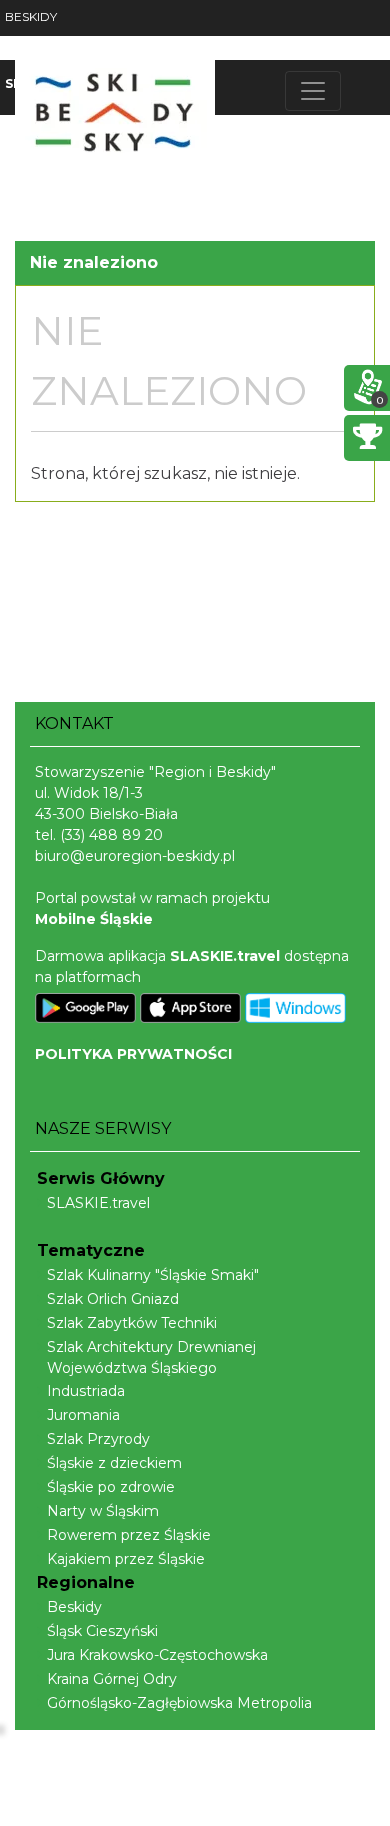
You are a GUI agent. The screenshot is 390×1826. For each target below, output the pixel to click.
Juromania (83, 1415)
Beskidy (74, 1607)
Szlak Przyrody (98, 1439)
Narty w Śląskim (103, 1511)
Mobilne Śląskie (94, 919)
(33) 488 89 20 (111, 835)
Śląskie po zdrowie (111, 1487)
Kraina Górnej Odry (112, 1679)
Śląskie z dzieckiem (114, 1463)
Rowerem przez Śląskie (129, 1535)
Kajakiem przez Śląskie (126, 1559)
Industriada (86, 1391)
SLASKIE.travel (98, 1203)
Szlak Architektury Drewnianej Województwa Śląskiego (151, 1357)
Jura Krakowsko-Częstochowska (157, 1655)
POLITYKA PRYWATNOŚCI (133, 1054)
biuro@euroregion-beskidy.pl (135, 856)
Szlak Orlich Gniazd (113, 1299)
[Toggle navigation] (313, 91)
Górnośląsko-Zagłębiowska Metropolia (179, 1703)
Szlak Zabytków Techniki (132, 1323)
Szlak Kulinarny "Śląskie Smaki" (153, 1275)
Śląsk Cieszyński (102, 1631)
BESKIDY (31, 16)
